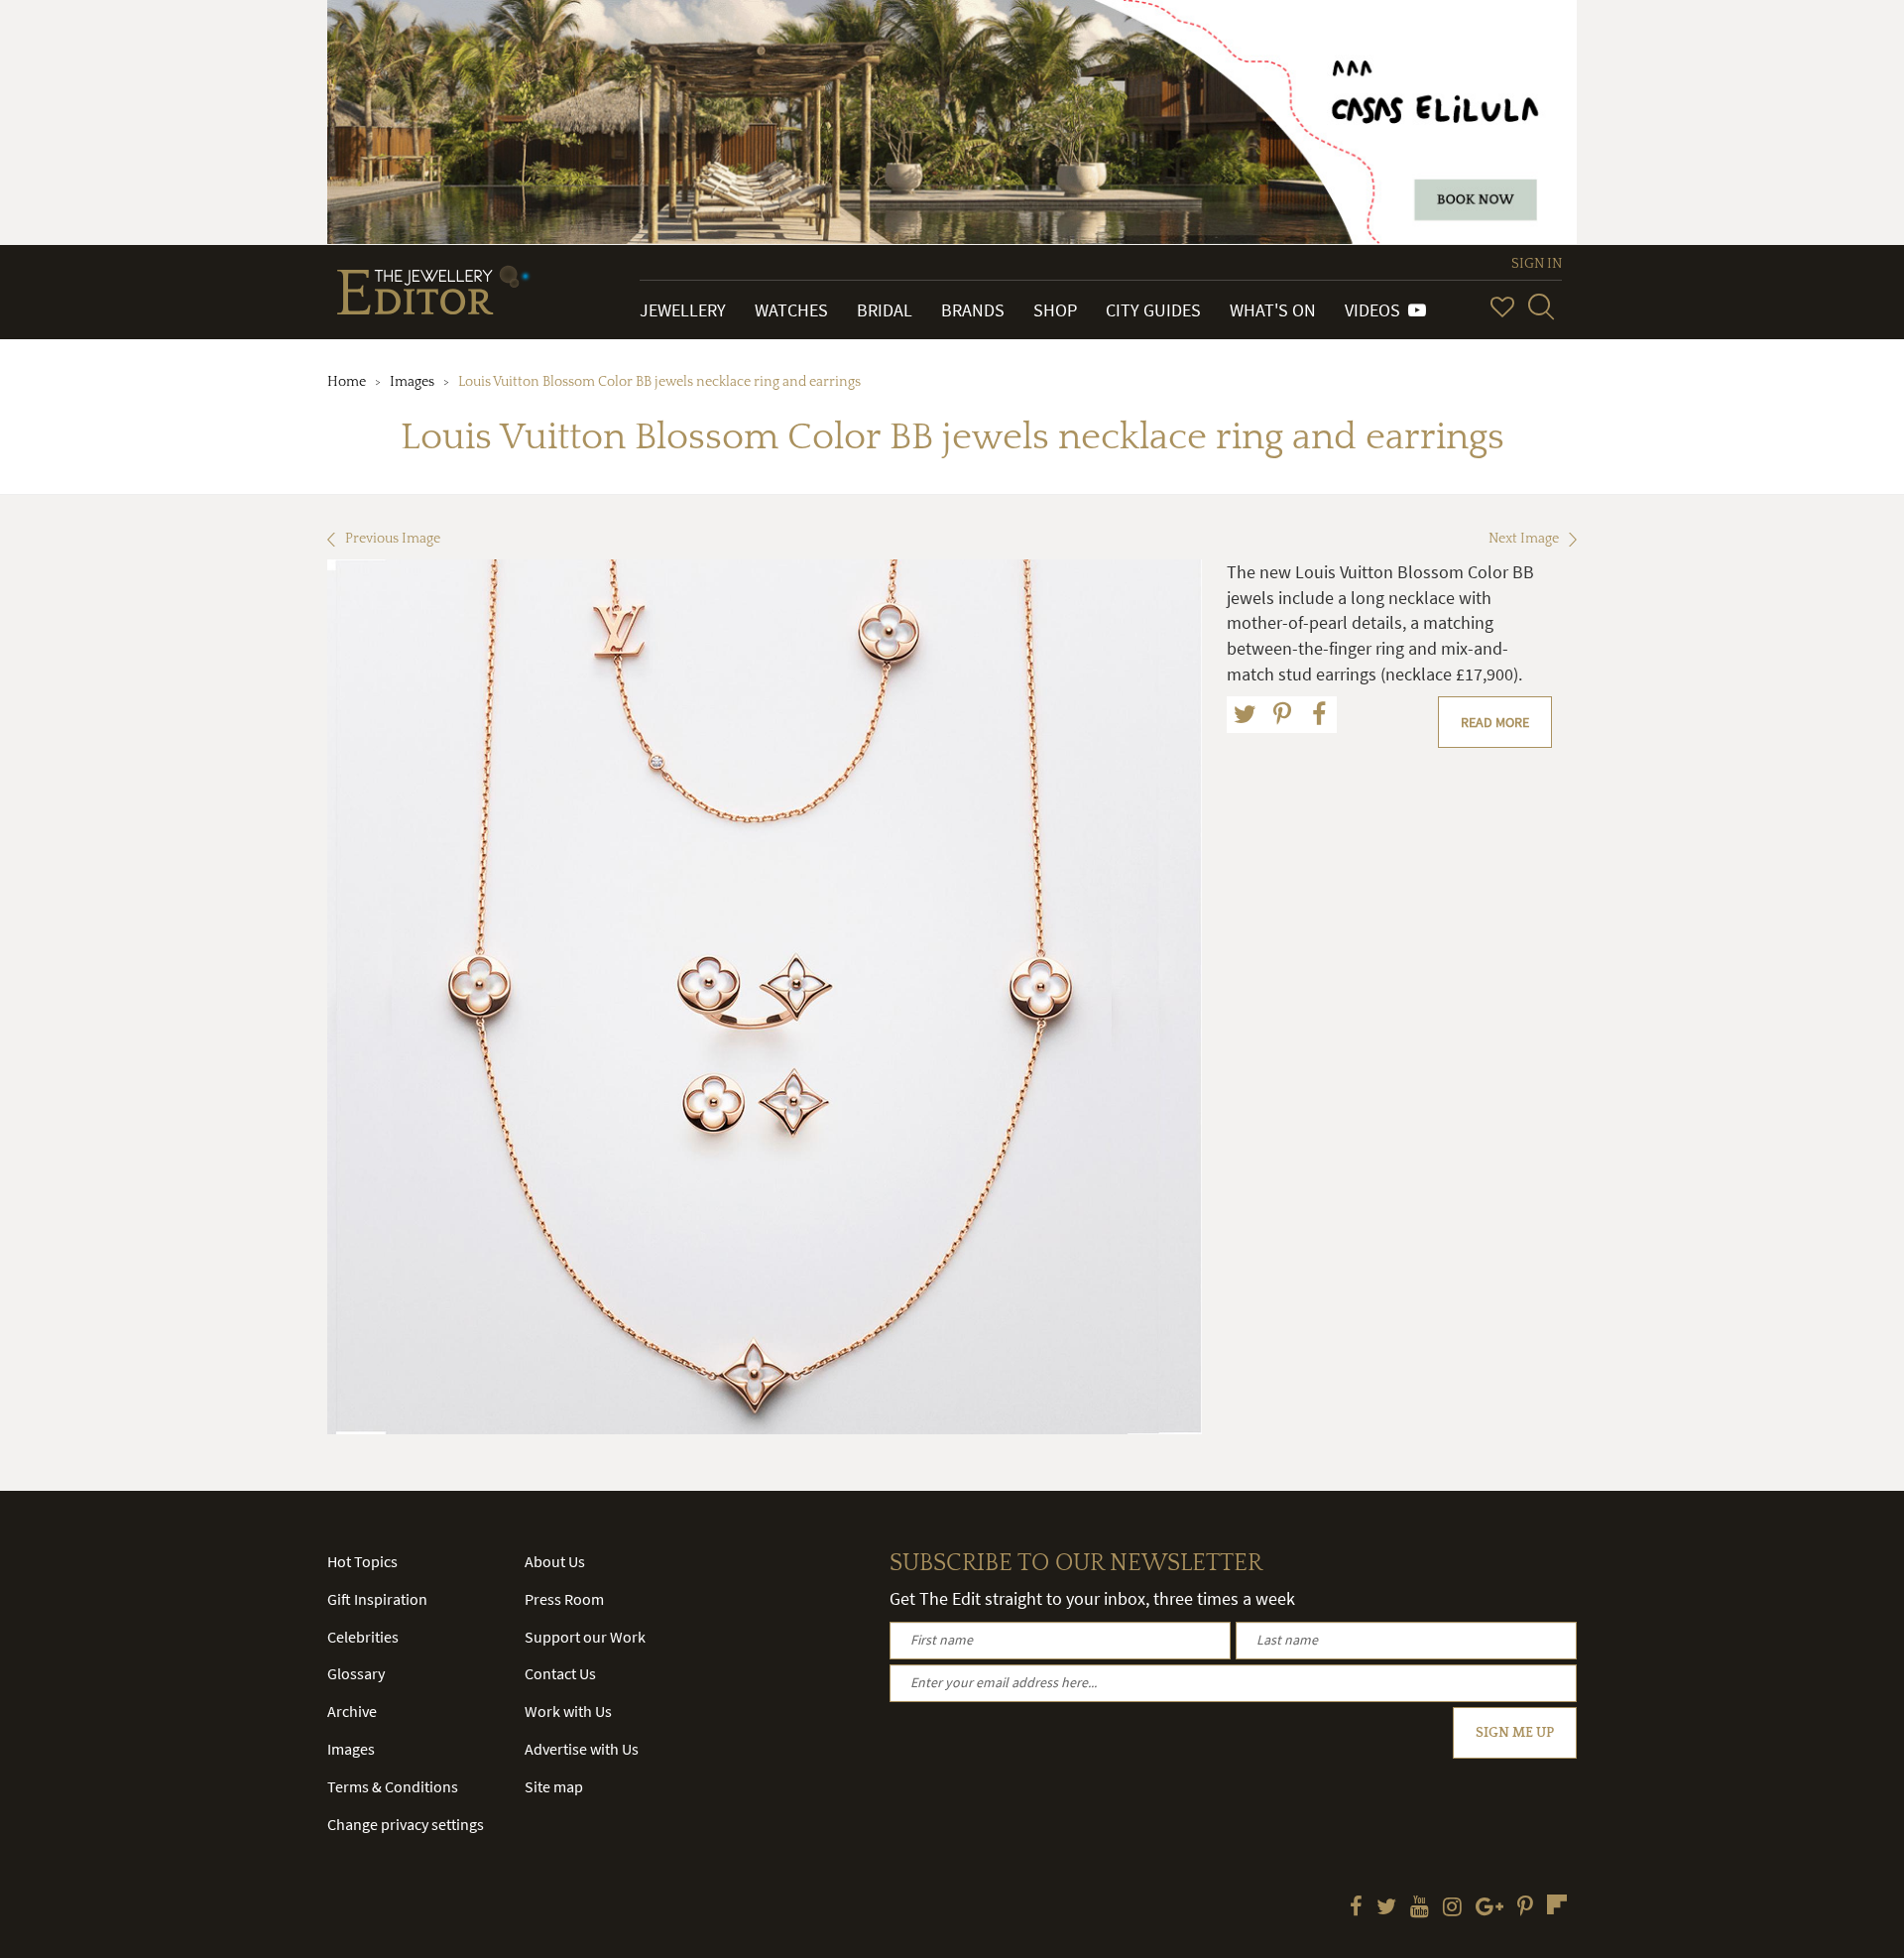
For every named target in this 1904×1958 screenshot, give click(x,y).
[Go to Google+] (1489, 1908)
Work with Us (568, 1711)
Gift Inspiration (377, 1599)
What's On (1273, 310)
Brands (973, 310)
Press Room (564, 1599)
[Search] (1541, 306)
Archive (352, 1711)
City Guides (1153, 310)
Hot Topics (362, 1561)
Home (347, 382)
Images (412, 382)
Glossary (356, 1673)
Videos (1376, 310)
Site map (554, 1786)
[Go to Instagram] (1452, 1908)
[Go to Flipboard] (1557, 1904)
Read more (1495, 722)
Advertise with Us (582, 1749)
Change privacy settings (406, 1824)
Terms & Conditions (393, 1786)
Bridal (885, 310)
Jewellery (683, 310)
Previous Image (393, 539)
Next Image (1524, 539)
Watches (791, 310)
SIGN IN (1537, 264)
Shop (1055, 310)
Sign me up (1515, 1733)
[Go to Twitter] (1386, 1908)
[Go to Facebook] (1356, 1908)
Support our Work (585, 1637)
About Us (555, 1561)
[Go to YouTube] (1420, 1908)
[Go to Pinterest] (1525, 1908)
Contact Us (560, 1673)
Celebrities (363, 1637)
